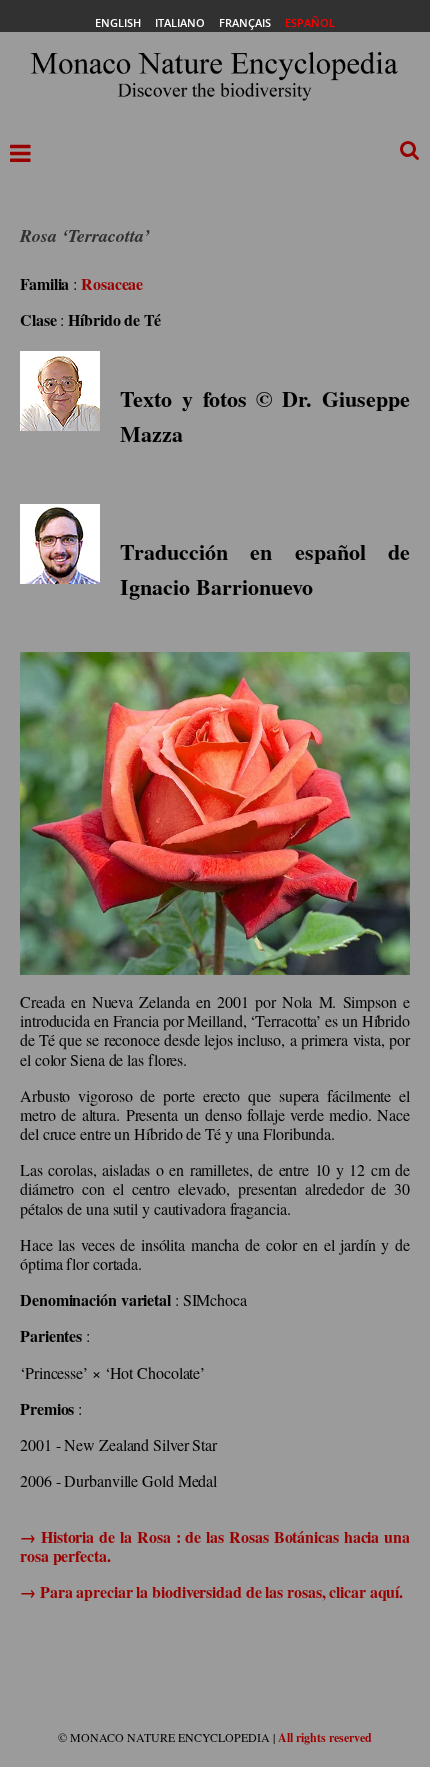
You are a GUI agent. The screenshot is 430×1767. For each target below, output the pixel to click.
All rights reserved (325, 1737)
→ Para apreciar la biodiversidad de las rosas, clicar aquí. (211, 1591)
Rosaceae (112, 283)
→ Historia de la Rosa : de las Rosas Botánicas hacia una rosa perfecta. (215, 1546)
